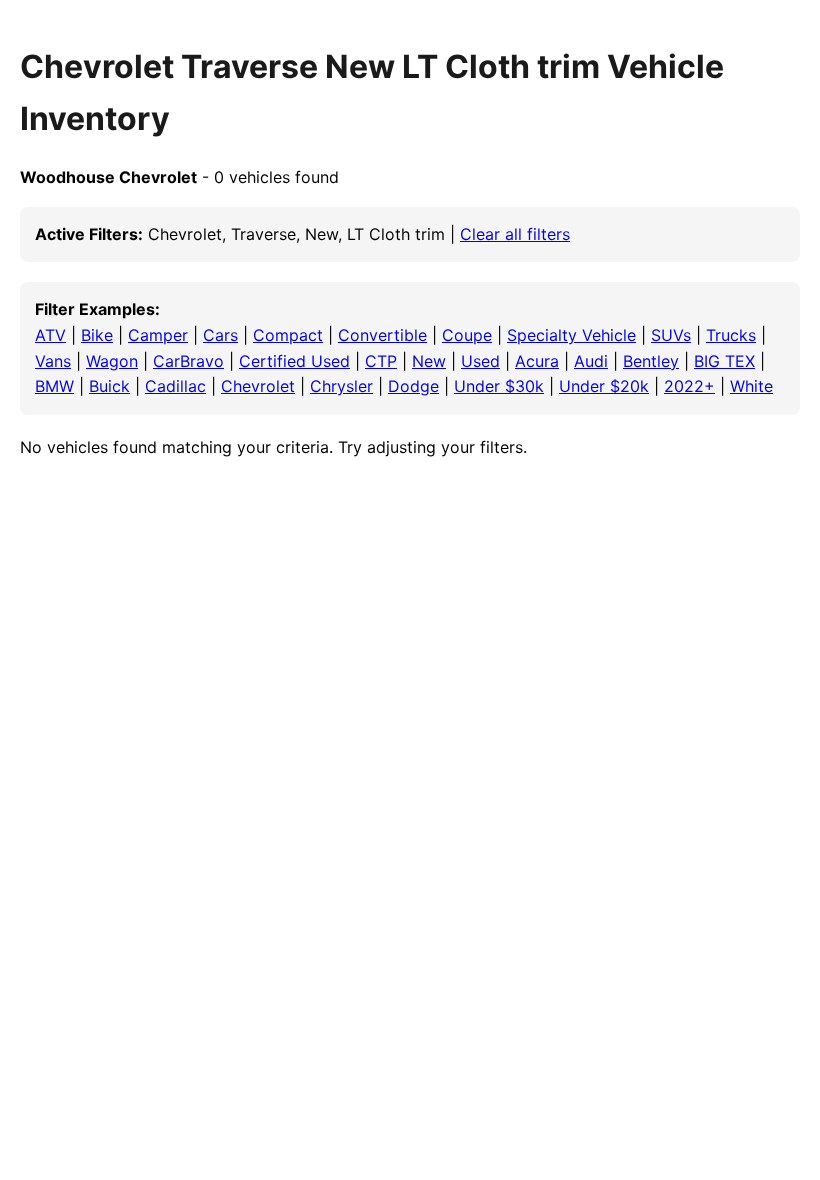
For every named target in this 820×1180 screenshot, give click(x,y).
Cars (220, 335)
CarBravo (188, 361)
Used (480, 361)
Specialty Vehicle (571, 335)
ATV (50, 335)
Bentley (651, 361)
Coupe (467, 335)
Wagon (112, 361)
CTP (381, 361)
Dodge (413, 386)
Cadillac (175, 386)
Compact (288, 335)
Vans (53, 361)
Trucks (731, 335)
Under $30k (499, 386)
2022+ (689, 386)
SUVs (671, 335)
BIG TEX (724, 361)
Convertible (382, 335)
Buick (109, 386)
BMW (54, 386)
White (751, 386)
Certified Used (294, 361)
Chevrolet (258, 386)
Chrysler (341, 386)
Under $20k (604, 386)
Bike (97, 335)
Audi (591, 361)
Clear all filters (515, 234)
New (429, 361)
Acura (537, 361)
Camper (158, 335)
